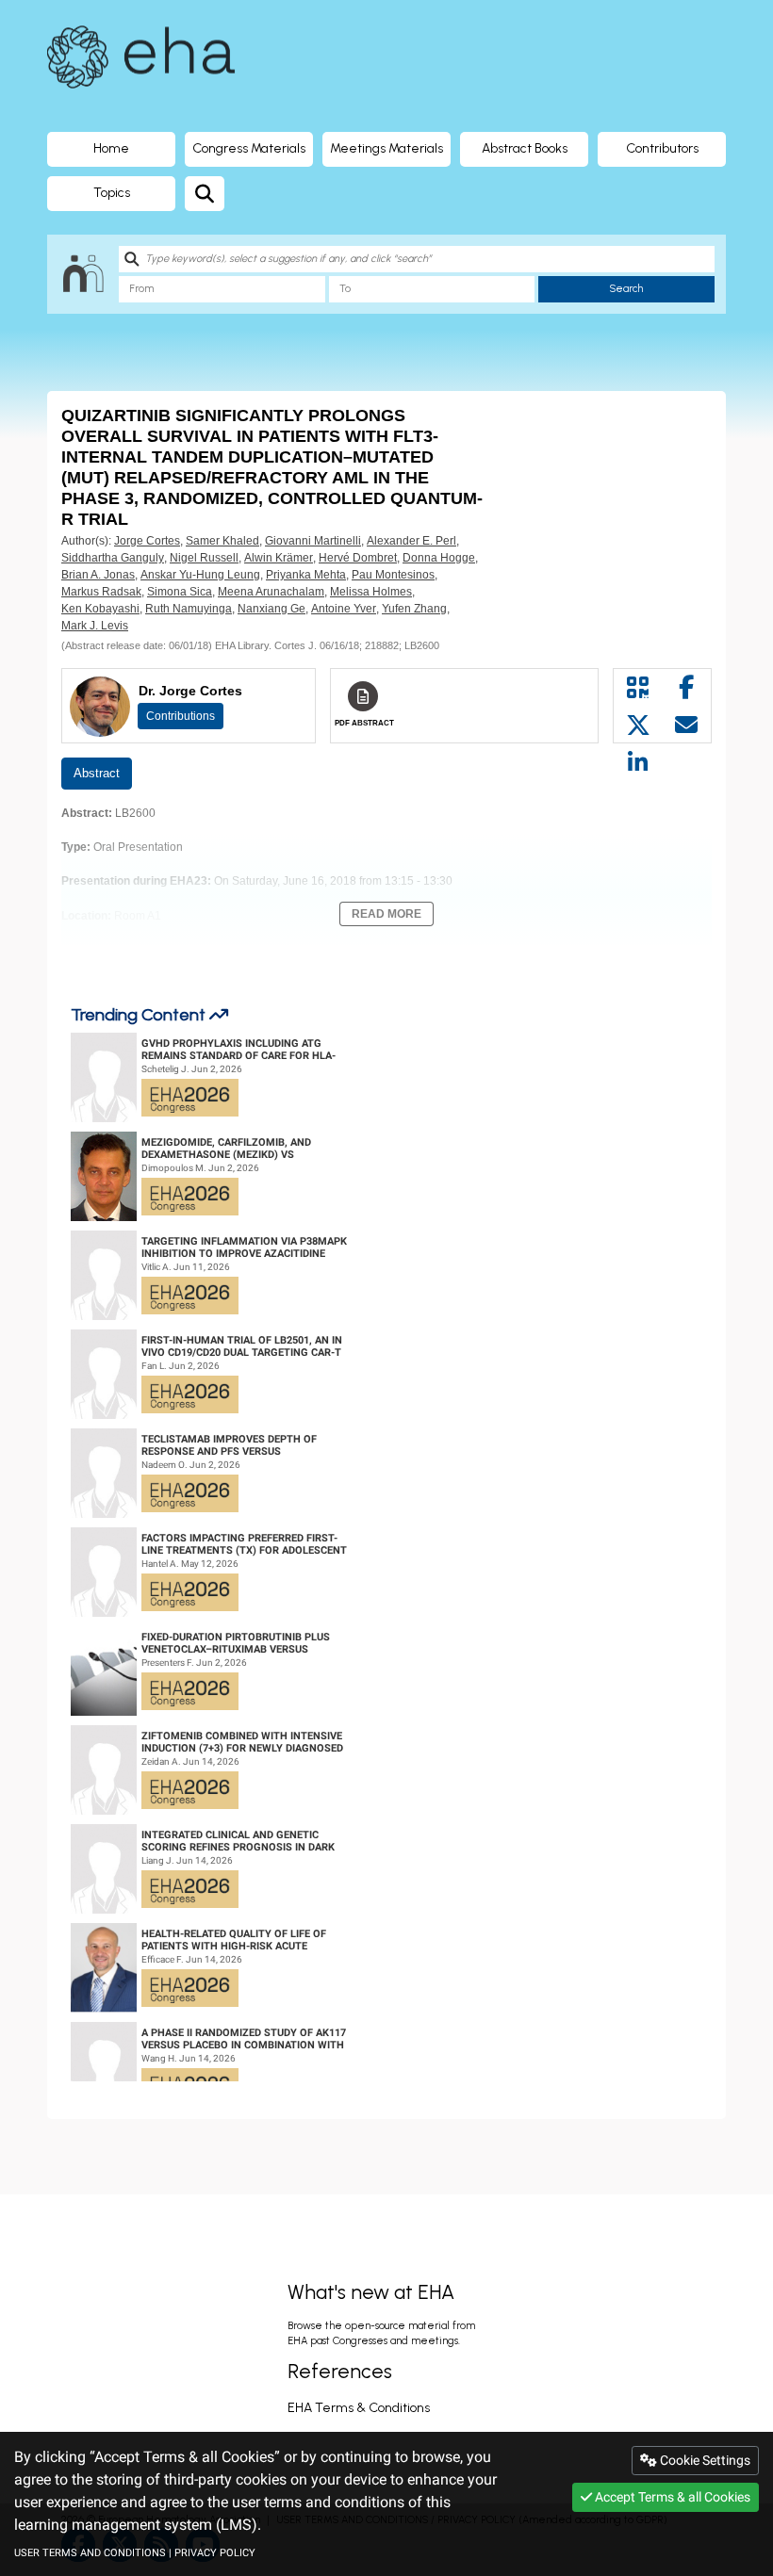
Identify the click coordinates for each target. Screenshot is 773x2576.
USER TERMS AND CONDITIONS (90, 2553)
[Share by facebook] (687, 688)
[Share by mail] (687, 726)
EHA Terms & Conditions (359, 2408)
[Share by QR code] (638, 688)
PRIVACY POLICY (215, 2553)
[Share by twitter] (638, 726)
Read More (386, 914)
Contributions (181, 716)
